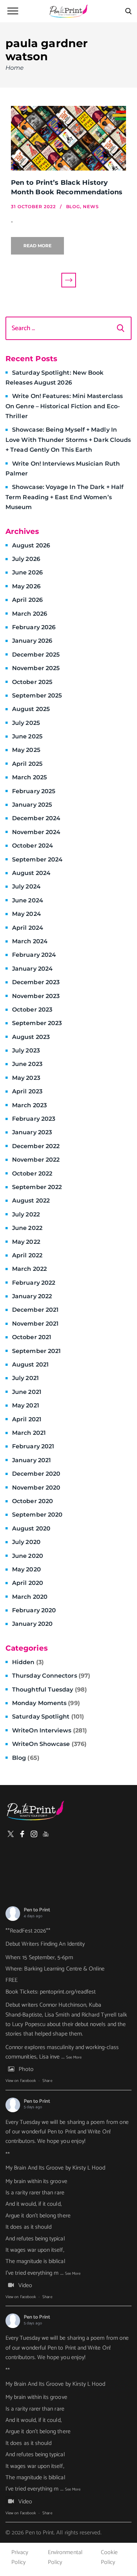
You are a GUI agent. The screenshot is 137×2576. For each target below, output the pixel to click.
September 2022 (37, 1187)
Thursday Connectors (51, 1676)
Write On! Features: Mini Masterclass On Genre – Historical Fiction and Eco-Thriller (64, 406)
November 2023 (36, 996)
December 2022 (36, 1146)
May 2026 (26, 586)
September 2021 (36, 1351)
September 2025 (37, 695)
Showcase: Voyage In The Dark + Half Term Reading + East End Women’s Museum (64, 497)
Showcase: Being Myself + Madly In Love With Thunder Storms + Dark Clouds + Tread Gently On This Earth (68, 440)
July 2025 (26, 723)
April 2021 (27, 1419)
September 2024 (37, 859)
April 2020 (28, 1583)
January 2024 (32, 969)
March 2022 (29, 1269)
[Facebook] (22, 1834)
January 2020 (32, 1624)
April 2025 (27, 764)
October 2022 (32, 1174)
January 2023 (32, 1132)
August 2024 (31, 873)
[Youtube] (46, 1834)
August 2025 (31, 709)
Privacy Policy (20, 2557)
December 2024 (36, 818)
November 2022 (36, 1160)
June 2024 (28, 900)
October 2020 (33, 1501)
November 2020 (36, 1488)
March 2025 (29, 777)
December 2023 (36, 982)
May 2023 (26, 1078)
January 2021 (31, 1460)
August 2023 (31, 1037)
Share (47, 2081)
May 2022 (26, 1242)
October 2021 (32, 1337)
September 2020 (37, 1515)
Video (25, 2285)
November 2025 (36, 668)
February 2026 (34, 627)
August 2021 (30, 1365)
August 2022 (31, 1201)
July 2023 (26, 1050)
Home (15, 68)
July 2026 (26, 559)
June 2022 (27, 1228)
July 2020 (26, 1542)
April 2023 (27, 1091)
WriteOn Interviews (50, 1730)
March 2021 (29, 1433)
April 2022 (27, 1255)
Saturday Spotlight (48, 1717)
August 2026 (31, 545)
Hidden (28, 1662)
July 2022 (26, 1214)
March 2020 (30, 1597)
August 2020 (31, 1528)
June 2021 (27, 1392)
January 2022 (32, 1296)
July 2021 (25, 1378)
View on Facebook (21, 2081)
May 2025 (26, 750)
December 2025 (36, 655)
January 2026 (32, 641)
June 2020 (28, 1556)
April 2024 (28, 928)
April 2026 (27, 600)
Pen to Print (37, 1910)
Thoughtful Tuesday (50, 1690)
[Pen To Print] (69, 11)
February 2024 (34, 955)
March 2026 (30, 614)
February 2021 (33, 1446)
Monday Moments (46, 1703)
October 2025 (32, 682)
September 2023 (37, 1023)
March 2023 (29, 1105)
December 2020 (36, 1474)
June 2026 (27, 572)
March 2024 (30, 941)
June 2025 (27, 736)
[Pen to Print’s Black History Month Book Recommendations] (68, 138)
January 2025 (32, 805)
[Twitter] (11, 1834)
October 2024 (33, 846)
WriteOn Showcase (49, 1744)
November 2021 (35, 1324)
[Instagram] (34, 1834)
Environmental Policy (65, 2557)
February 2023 (34, 1119)
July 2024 (26, 886)
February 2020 (34, 1610)
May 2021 (26, 1405)
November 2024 (36, 832)
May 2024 (26, 914)
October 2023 (32, 1010)
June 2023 (27, 1064)
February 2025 (34, 791)
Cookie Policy (109, 2557)
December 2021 (35, 1310)
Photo (26, 2069)
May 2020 (26, 1569)
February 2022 (34, 1283)
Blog (26, 1758)
